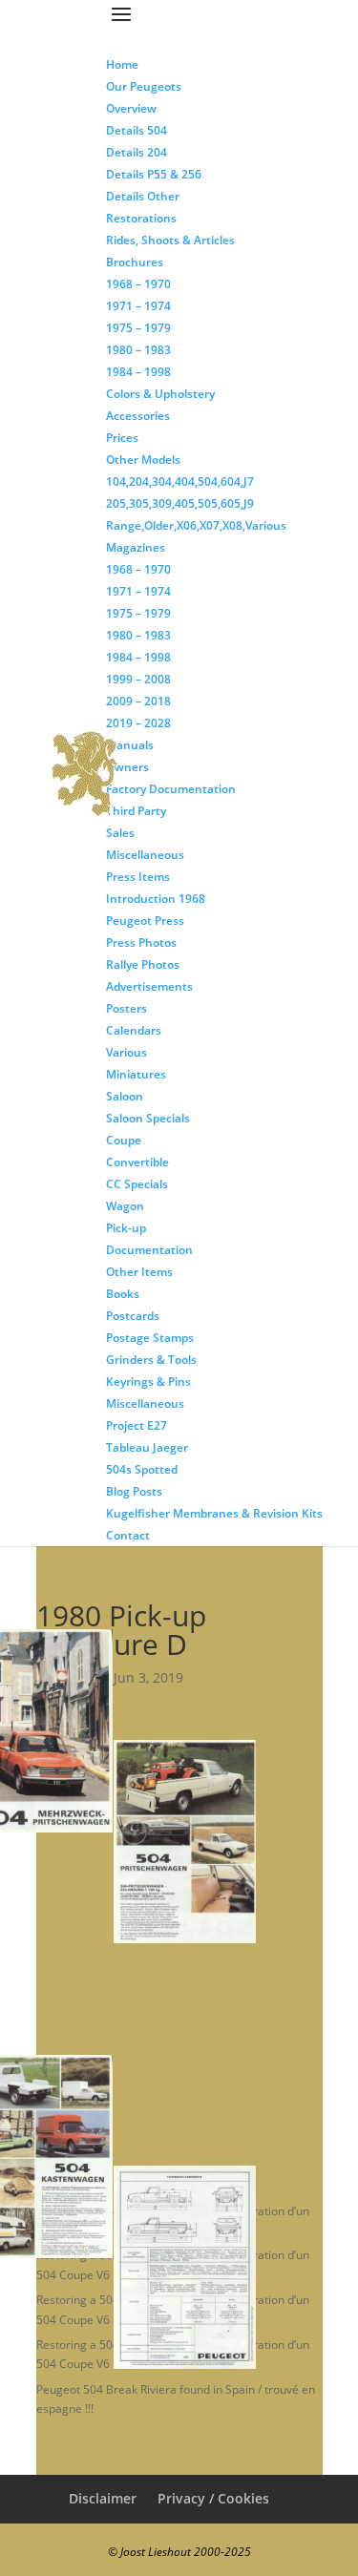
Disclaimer (103, 2498)
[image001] (113, 1731)
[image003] (256, 1842)
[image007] (256, 2267)
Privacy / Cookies (213, 2498)
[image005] (113, 2157)
